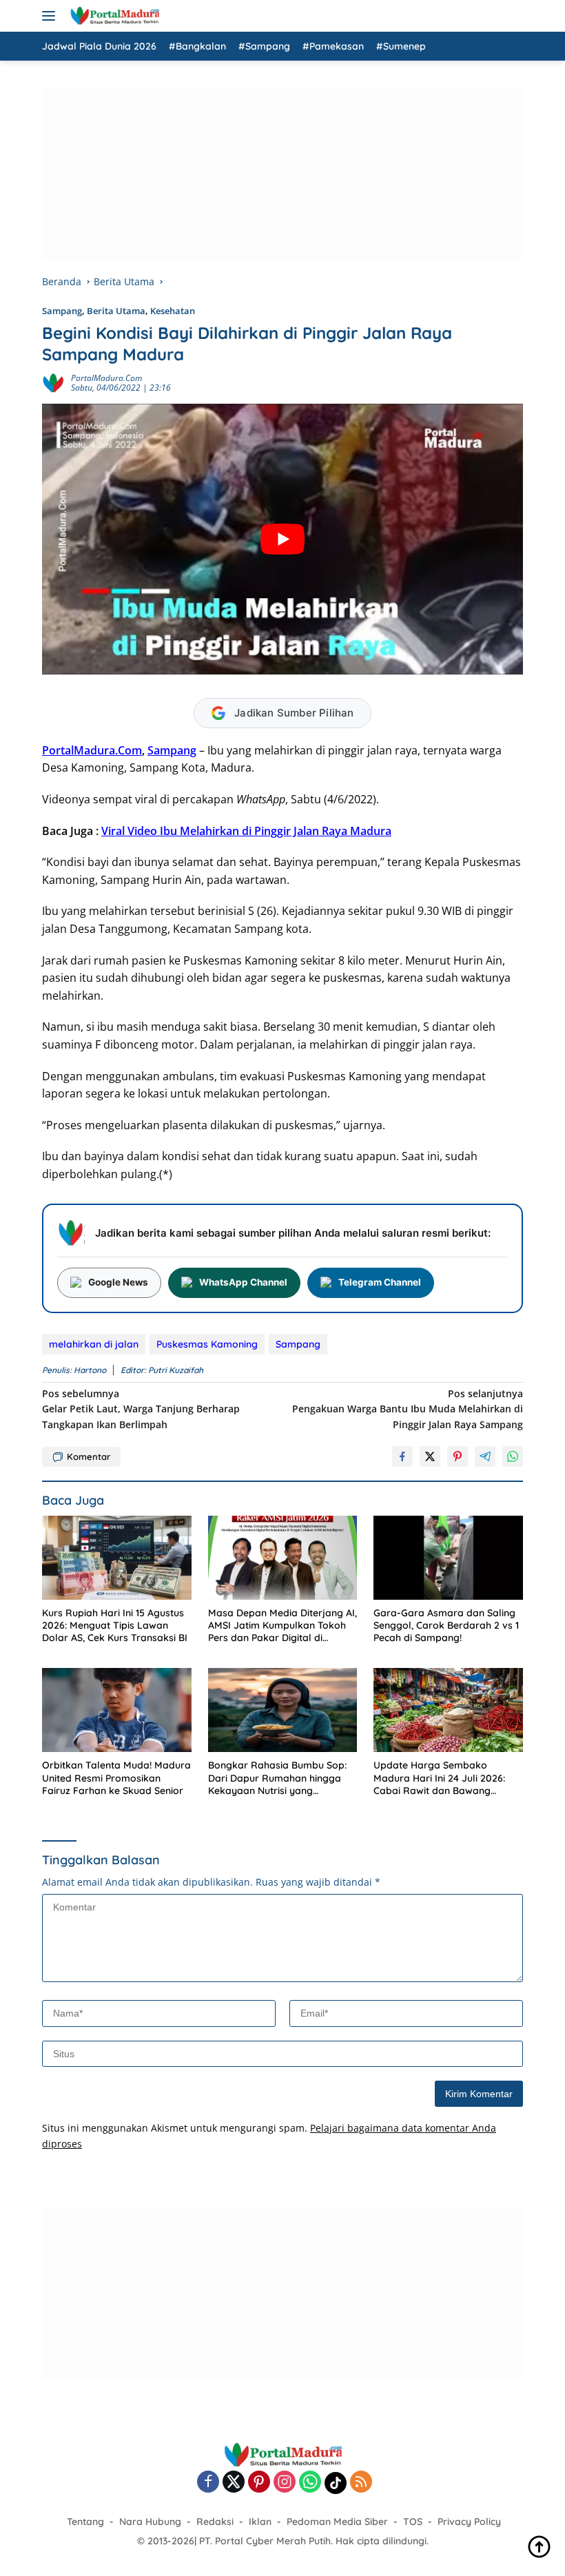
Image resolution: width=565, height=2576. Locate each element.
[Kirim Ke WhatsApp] (513, 1456)
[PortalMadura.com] (113, 16)
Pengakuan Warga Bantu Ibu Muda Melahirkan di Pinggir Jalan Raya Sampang (408, 1409)
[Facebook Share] (402, 1456)
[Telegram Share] (485, 1456)
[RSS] (361, 2483)
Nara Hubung (150, 2522)
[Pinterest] (259, 2483)
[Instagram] (285, 2483)
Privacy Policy (469, 2522)
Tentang (85, 2522)
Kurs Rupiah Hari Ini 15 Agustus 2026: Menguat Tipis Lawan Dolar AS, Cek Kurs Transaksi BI (115, 1625)
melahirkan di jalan (94, 1344)
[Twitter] (234, 2483)
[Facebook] (208, 2483)
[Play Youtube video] (282, 539)
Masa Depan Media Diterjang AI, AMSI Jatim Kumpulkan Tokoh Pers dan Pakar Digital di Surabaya (282, 1626)
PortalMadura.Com (92, 750)
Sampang (62, 311)
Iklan (260, 2522)
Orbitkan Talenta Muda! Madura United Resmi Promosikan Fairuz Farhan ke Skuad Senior (116, 1778)
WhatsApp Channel (243, 1282)
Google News (118, 1282)
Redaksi (215, 2522)
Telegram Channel (380, 1282)
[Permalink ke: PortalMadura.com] (53, 382)
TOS (413, 2522)
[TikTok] (336, 2483)
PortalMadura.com (106, 378)
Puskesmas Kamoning (207, 1344)
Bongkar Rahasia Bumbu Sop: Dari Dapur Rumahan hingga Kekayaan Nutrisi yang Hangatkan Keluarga (277, 1778)
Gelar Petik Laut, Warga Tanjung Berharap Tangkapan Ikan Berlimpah (141, 1409)
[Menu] (51, 16)
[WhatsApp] (310, 2483)
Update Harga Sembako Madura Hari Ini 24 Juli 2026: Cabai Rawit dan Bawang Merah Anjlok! (439, 1778)
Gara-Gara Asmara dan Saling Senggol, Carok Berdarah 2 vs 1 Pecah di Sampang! (446, 1625)
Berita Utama (116, 311)
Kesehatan (173, 311)
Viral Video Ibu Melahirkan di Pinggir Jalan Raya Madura (246, 831)
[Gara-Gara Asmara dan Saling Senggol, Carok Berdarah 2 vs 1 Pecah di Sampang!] (448, 1558)
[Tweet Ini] (430, 1456)
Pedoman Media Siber (337, 2522)
